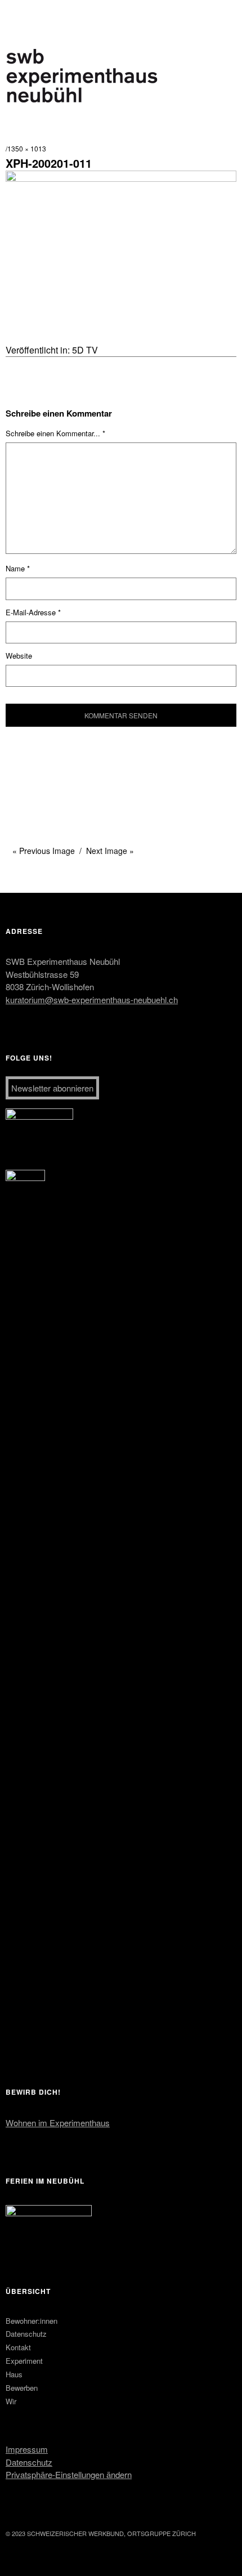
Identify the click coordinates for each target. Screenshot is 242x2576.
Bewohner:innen (32, 2321)
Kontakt (18, 2347)
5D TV (85, 350)
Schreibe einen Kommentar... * (55, 433)
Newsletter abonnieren (52, 1088)
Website (19, 656)
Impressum (27, 2449)
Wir (11, 2401)
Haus (14, 2374)
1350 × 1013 (27, 148)
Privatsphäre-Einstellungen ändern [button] (69, 2474)
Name (18, 568)
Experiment (24, 2361)
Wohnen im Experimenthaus (58, 2123)
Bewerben (22, 2388)
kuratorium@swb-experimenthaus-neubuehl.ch (92, 999)
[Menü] (20, 14)
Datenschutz (26, 2334)
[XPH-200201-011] (121, 178)
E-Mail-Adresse (33, 612)
